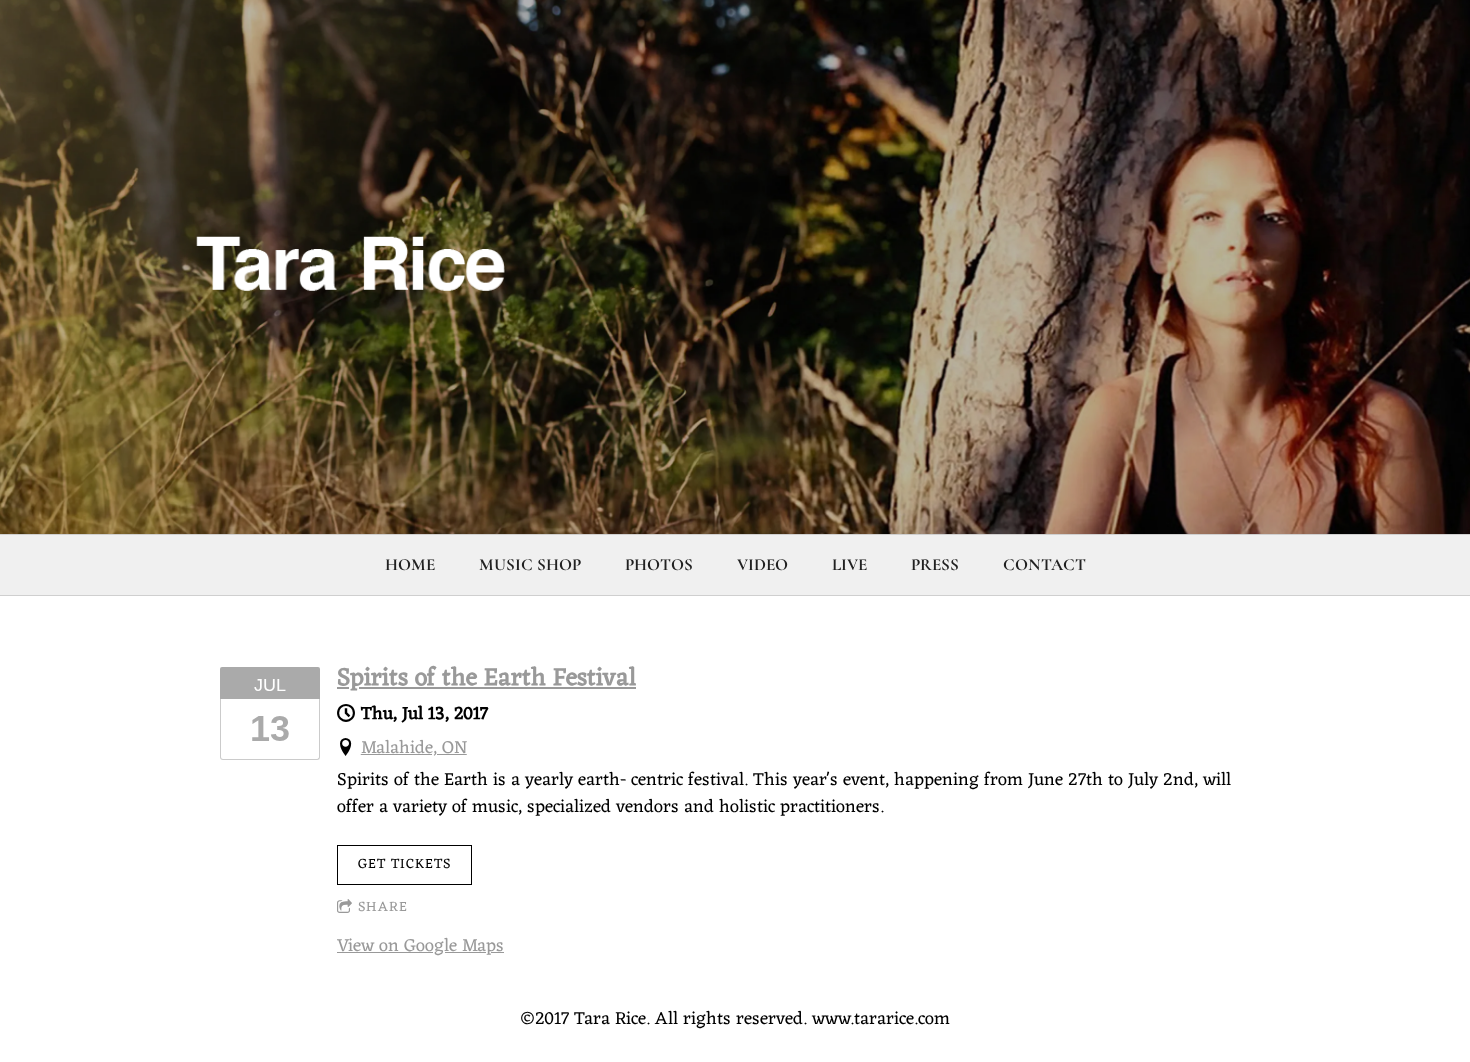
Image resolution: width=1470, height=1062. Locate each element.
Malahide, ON (414, 748)
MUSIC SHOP (530, 564)
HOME (410, 564)
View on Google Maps (420, 946)
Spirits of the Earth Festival (486, 679)
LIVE (849, 564)
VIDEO (762, 564)
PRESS (935, 564)
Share (383, 907)
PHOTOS (659, 564)
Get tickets (404, 864)
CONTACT (1044, 564)
